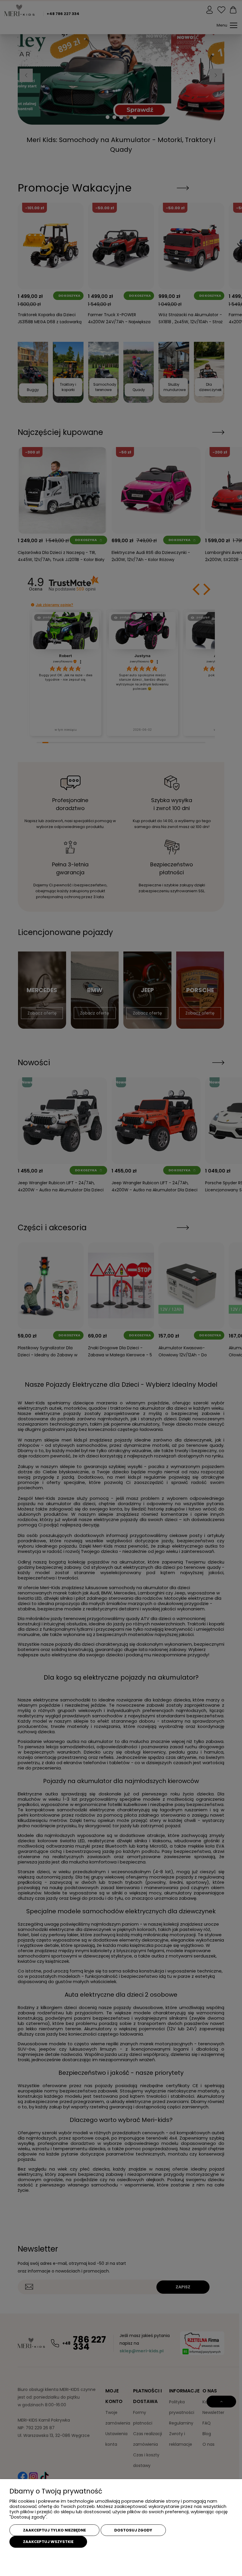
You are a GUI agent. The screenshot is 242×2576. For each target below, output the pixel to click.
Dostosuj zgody (133, 2530)
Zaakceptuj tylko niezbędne (54, 2530)
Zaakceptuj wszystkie (48, 2542)
